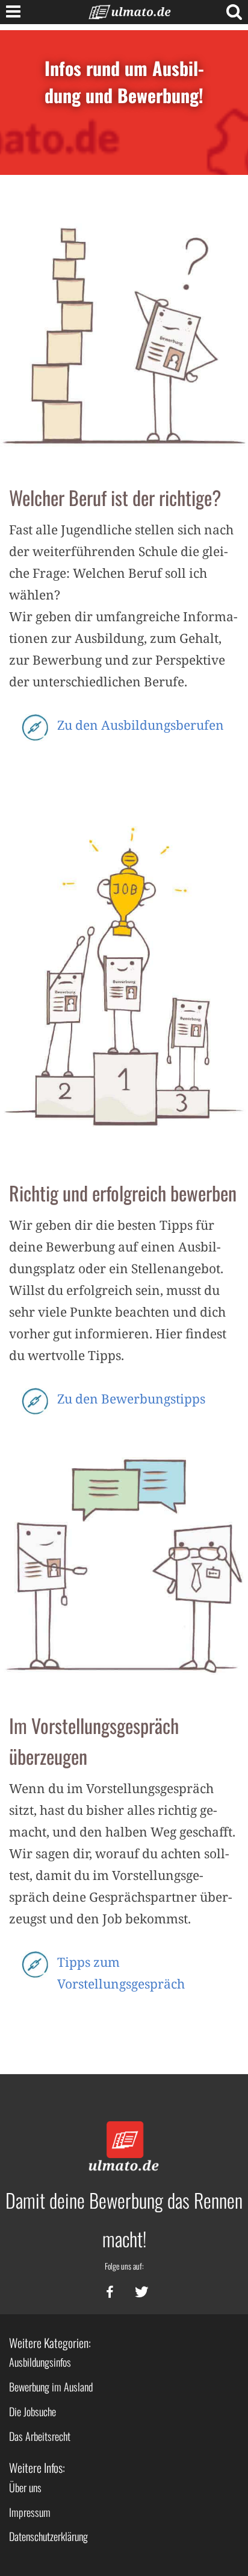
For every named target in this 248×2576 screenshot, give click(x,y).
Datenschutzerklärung (48, 2536)
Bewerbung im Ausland (51, 2387)
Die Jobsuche (33, 2411)
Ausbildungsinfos (40, 2362)
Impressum (30, 2512)
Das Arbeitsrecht (40, 2436)
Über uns (25, 2487)
